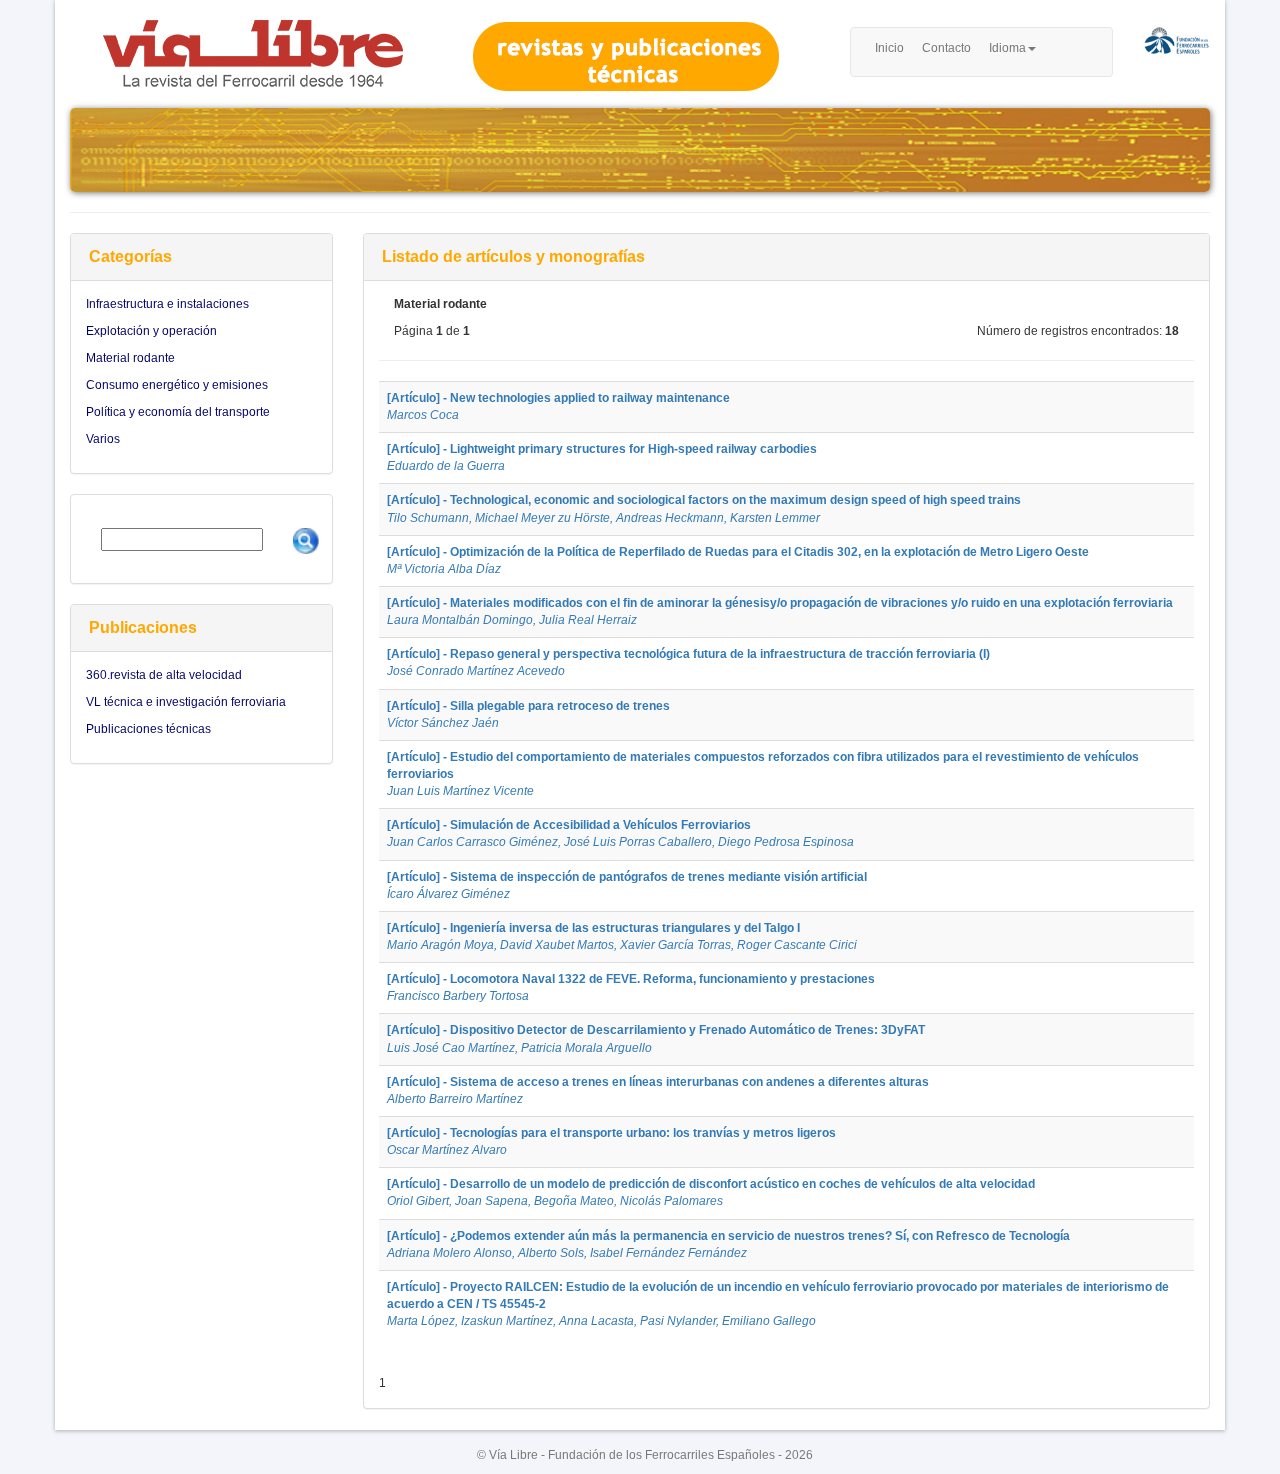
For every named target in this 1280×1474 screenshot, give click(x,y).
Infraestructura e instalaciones (167, 304)
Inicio (889, 48)
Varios (103, 439)
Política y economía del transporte (178, 412)
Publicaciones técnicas (148, 729)
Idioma (1007, 48)
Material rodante (130, 358)
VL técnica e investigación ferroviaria (186, 702)
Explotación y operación (151, 331)
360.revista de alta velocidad (164, 675)
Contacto (946, 48)
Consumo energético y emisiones (177, 385)
